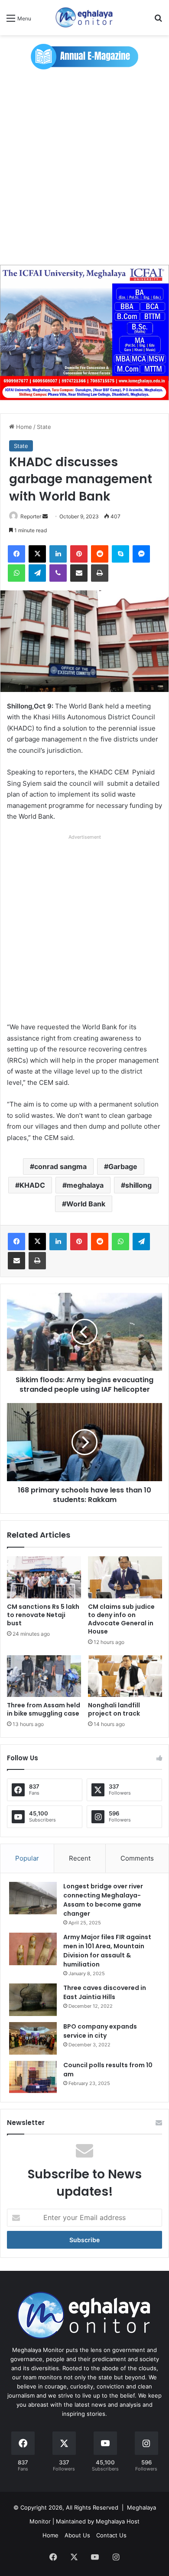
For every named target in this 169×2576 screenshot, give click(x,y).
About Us (77, 2535)
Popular (27, 1858)
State (44, 427)
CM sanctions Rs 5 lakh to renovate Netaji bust (43, 1615)
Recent (80, 1858)
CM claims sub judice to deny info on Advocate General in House (121, 1619)
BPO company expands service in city (100, 2031)
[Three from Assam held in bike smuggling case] (44, 1676)
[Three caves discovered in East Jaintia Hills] (33, 2000)
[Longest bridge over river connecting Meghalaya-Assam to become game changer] (33, 1898)
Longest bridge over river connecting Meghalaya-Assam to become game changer (103, 1900)
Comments (137, 1858)
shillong (138, 1185)
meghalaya (85, 1185)
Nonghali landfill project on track (114, 1709)
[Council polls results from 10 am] (33, 2077)
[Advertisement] (84, 167)
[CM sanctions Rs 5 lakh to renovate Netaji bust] (44, 1577)
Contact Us (111, 2535)
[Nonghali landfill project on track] (125, 1676)
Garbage (123, 1166)
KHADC (32, 1185)
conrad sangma (60, 1166)
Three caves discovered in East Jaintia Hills (105, 1992)
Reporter (31, 516)
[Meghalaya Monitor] (84, 18)
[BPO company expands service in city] (33, 2038)
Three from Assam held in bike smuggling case (44, 1709)
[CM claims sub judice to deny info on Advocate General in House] (125, 1577)
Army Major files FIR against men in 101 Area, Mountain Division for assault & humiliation (107, 1951)
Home (23, 427)
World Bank (86, 1204)
